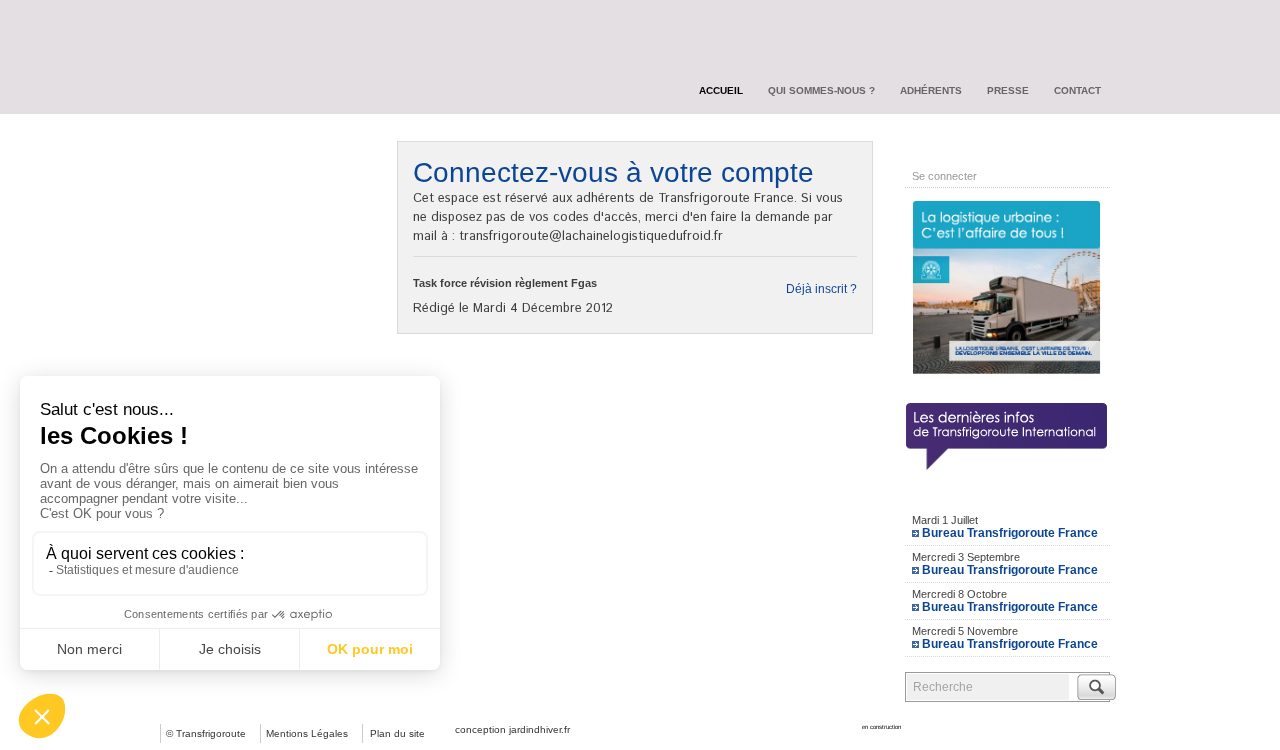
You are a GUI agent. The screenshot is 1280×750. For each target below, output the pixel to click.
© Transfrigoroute (206, 733)
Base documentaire (236, 255)
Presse (1008, 90)
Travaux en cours (230, 183)
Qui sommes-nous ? (821, 90)
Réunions (205, 291)
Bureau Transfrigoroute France (1010, 533)
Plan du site (397, 733)
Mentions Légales (307, 733)
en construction (881, 727)
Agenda (1007, 496)
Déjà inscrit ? (821, 289)
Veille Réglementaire (240, 219)
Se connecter (944, 176)
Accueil (721, 90)
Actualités (205, 147)
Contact (1077, 90)
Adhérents (931, 90)
